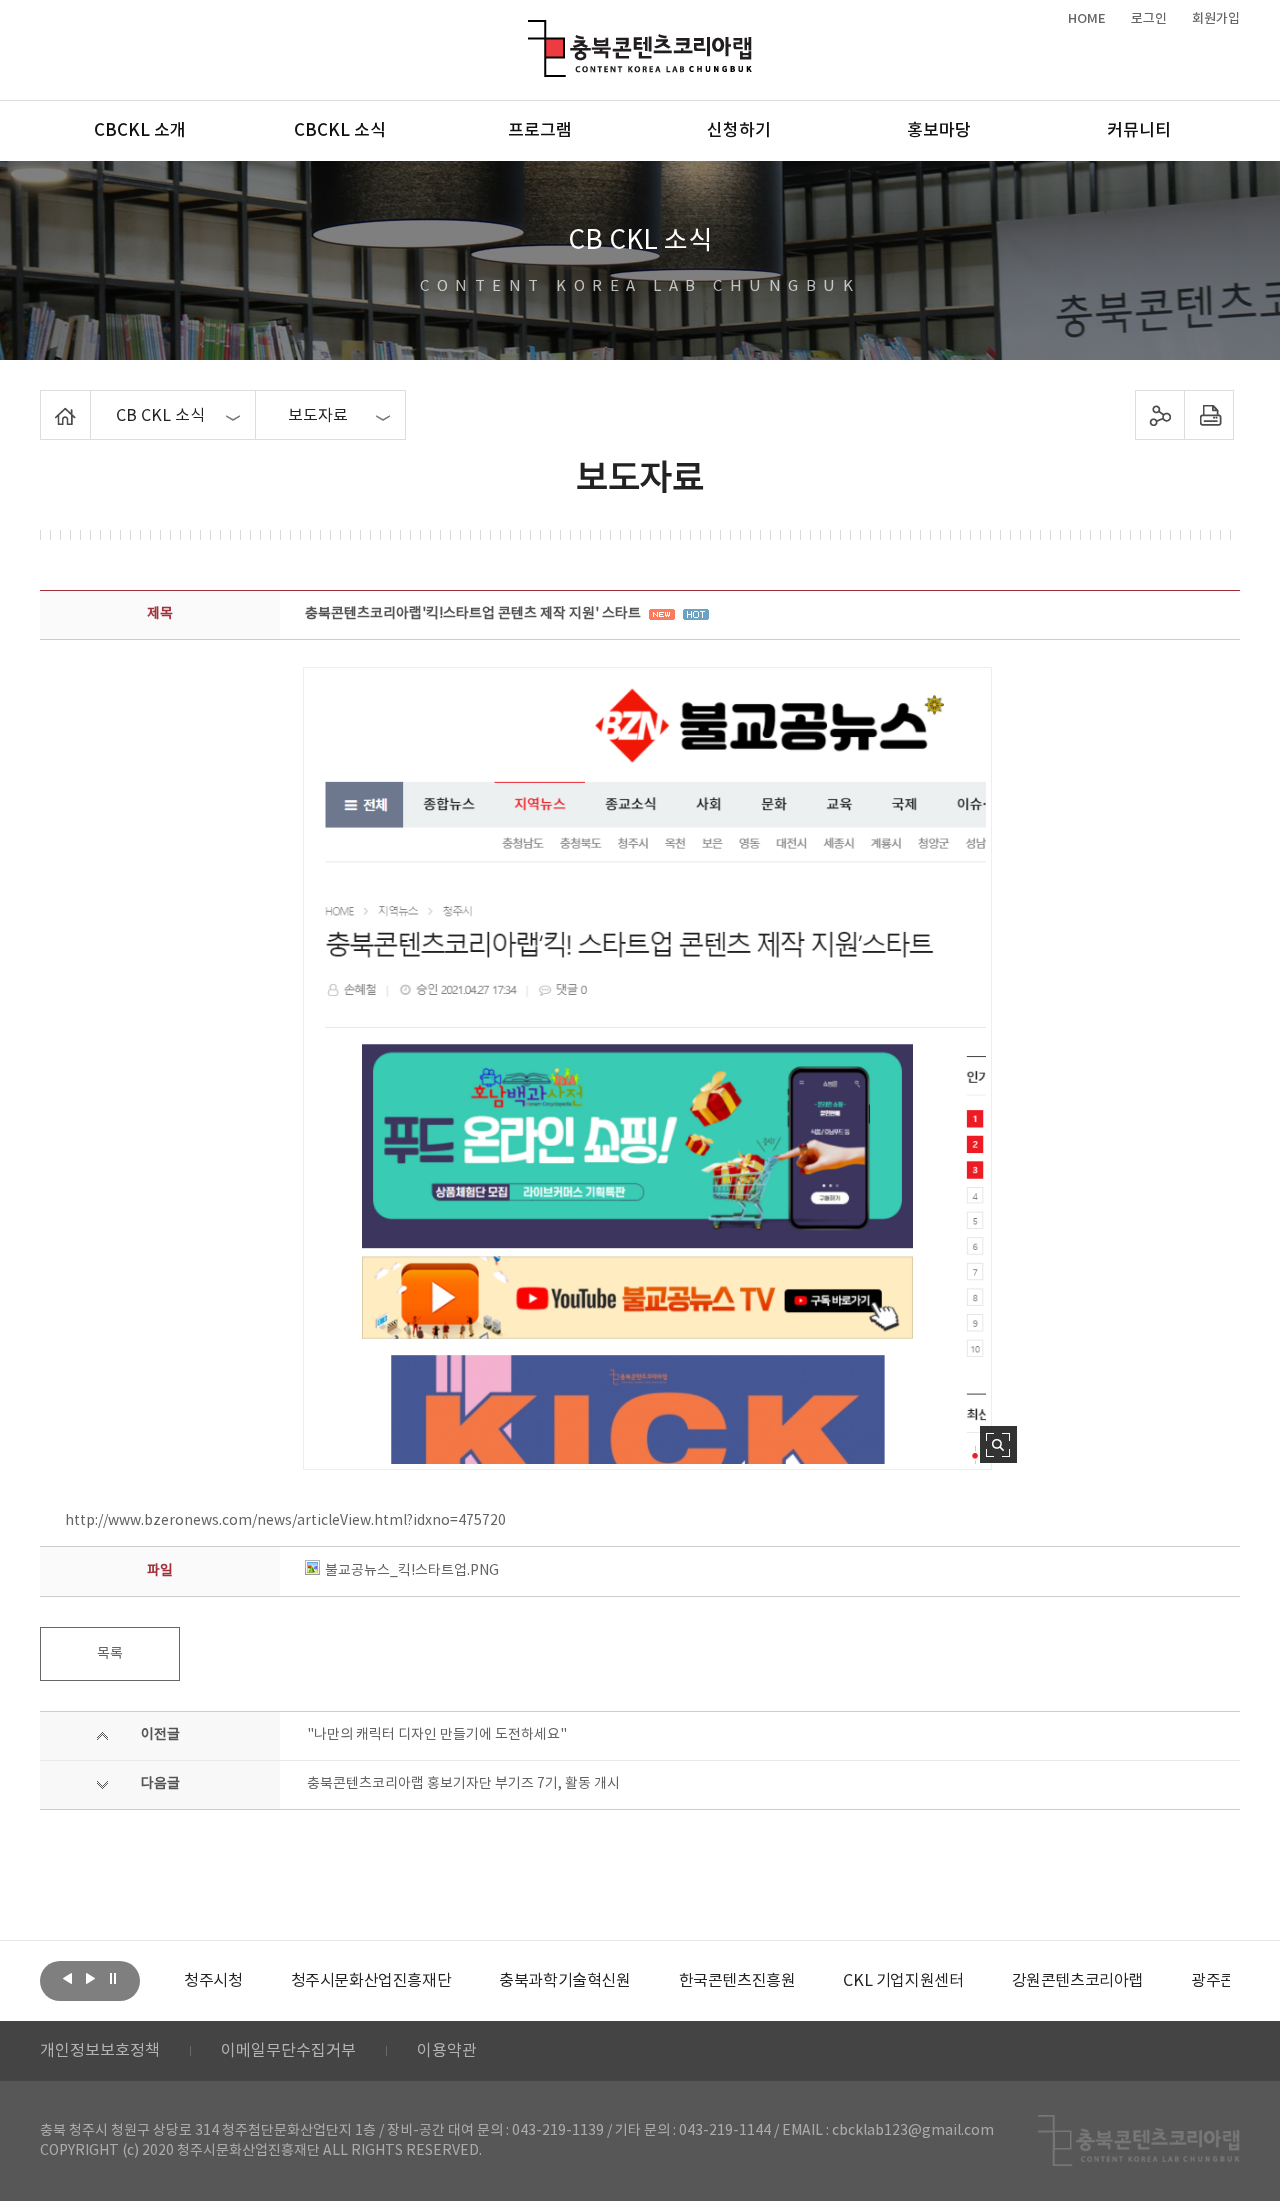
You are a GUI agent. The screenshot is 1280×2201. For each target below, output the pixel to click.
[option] (213, 1981)
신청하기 (739, 131)
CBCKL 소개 (140, 131)
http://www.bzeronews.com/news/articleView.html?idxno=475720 (285, 1521)
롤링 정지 (113, 1979)
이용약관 (447, 2051)
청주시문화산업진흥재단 (371, 1981)
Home (45, 402)
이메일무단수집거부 (288, 2051)
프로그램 (540, 131)
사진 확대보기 (998, 1444)
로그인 (1149, 19)
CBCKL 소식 (340, 131)
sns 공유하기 (1160, 415)
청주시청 (213, 1981)
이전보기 (67, 1979)
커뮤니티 (1139, 131)
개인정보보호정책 (100, 2051)
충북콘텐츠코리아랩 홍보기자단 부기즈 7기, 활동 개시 (463, 1784)
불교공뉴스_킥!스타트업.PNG (412, 1571)
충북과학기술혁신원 (564, 1981)
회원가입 (1216, 19)
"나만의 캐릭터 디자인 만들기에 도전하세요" (437, 1735)
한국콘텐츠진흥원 (737, 1981)
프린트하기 (1209, 415)
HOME (1087, 19)
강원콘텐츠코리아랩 (1077, 1981)
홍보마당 (939, 131)
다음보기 (90, 1979)
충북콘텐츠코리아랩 (532, 31)
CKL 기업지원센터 (903, 1981)
